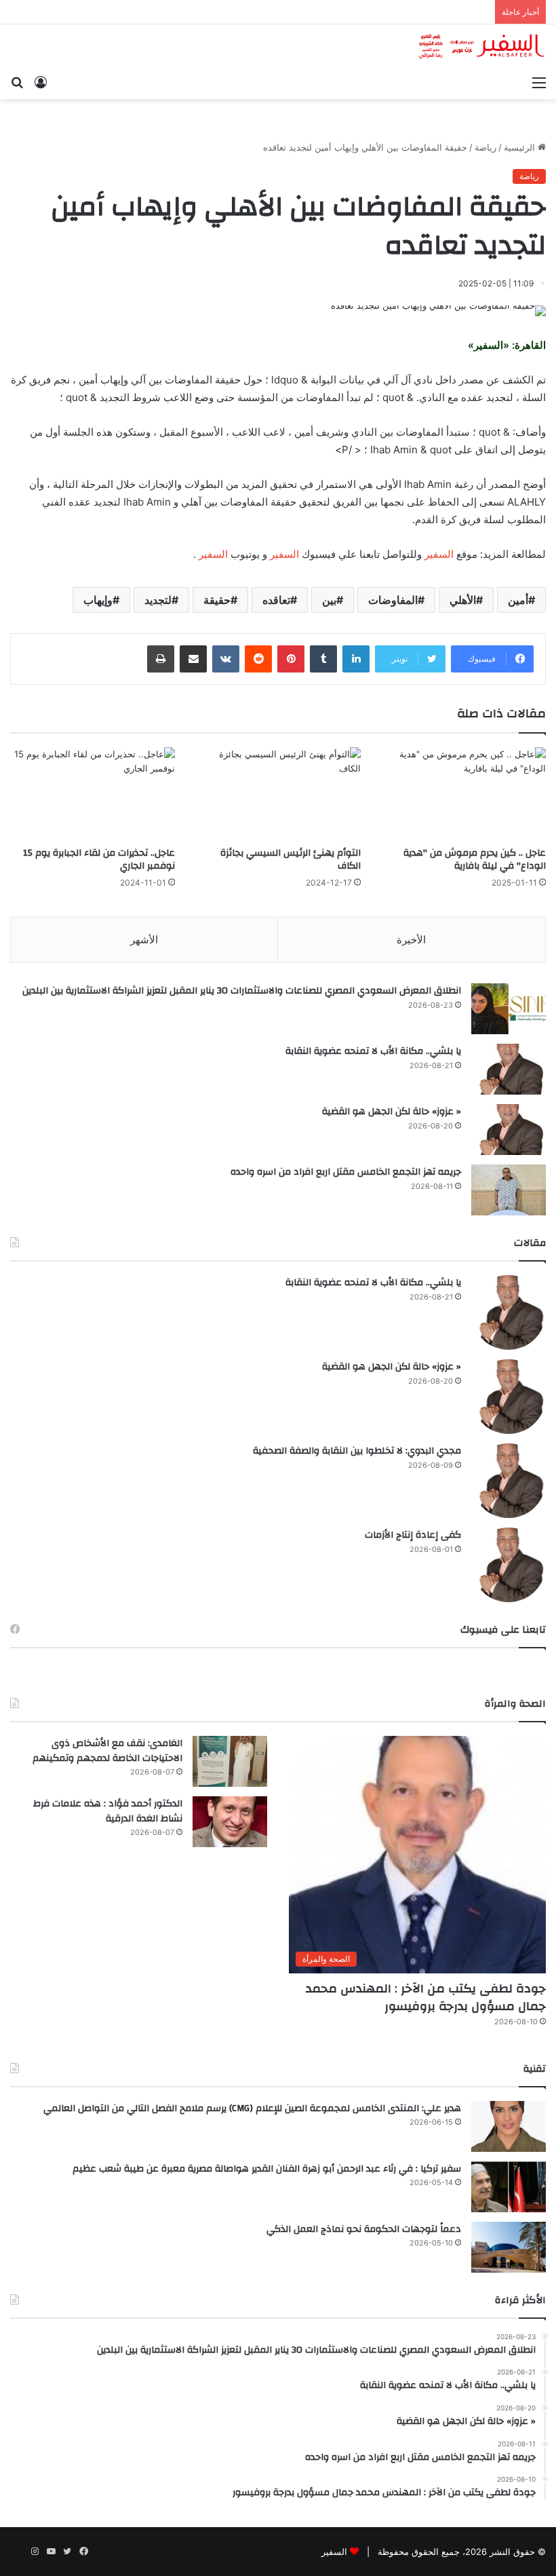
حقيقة (217, 600)
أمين (518, 600)
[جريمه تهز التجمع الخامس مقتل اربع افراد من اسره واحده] (509, 1190)
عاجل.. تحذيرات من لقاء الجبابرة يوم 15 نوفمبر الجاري (99, 859)
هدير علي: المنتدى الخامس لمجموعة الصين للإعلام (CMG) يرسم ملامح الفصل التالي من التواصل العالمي (252, 2108)
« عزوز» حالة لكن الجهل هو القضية (392, 1112)
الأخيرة (411, 940)
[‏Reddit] (258, 659)
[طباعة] (161, 659)
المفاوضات (393, 600)
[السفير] (481, 46)
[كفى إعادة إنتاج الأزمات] (509, 1565)
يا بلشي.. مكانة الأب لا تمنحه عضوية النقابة (373, 1051)
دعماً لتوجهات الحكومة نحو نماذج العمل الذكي (364, 2229)
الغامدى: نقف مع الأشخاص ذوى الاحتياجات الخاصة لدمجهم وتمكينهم (107, 1751)
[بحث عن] (17, 82)
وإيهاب (98, 600)
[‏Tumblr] (323, 659)
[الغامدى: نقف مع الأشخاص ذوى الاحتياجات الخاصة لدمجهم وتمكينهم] (230, 1761)
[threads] (18, 2552)
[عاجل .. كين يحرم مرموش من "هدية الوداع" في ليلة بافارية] (463, 794)
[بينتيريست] (291, 659)
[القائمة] (539, 82)
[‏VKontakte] (226, 659)
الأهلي (463, 600)
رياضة (485, 147)
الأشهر (144, 940)
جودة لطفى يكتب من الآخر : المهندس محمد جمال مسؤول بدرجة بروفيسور (426, 1997)
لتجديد (158, 600)
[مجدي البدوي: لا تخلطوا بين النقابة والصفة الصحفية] (509, 1481)
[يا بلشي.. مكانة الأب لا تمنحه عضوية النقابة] (509, 1069)
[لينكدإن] (356, 659)
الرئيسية (521, 147)
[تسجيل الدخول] (41, 82)
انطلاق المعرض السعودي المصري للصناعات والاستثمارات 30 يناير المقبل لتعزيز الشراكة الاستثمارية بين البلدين (242, 991)
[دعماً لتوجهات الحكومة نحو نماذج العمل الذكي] (509, 2247)
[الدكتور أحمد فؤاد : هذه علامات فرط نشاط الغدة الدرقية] (230, 1822)
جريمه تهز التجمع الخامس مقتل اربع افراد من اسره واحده (346, 1172)
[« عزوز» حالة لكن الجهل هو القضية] (509, 1130)
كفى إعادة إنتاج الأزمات (413, 1535)
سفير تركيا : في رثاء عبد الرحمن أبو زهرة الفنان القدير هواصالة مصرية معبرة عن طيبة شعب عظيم (267, 2169)
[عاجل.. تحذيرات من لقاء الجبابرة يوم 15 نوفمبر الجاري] (93, 794)
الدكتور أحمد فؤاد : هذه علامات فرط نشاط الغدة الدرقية (108, 1811)
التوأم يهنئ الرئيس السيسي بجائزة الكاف (291, 859)
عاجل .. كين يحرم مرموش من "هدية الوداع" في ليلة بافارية (475, 859)
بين (329, 600)
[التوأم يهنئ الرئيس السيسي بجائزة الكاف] (278, 794)
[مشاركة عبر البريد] (193, 659)
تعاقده (276, 600)
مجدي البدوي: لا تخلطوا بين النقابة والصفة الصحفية (357, 1451)
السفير (439, 554)
